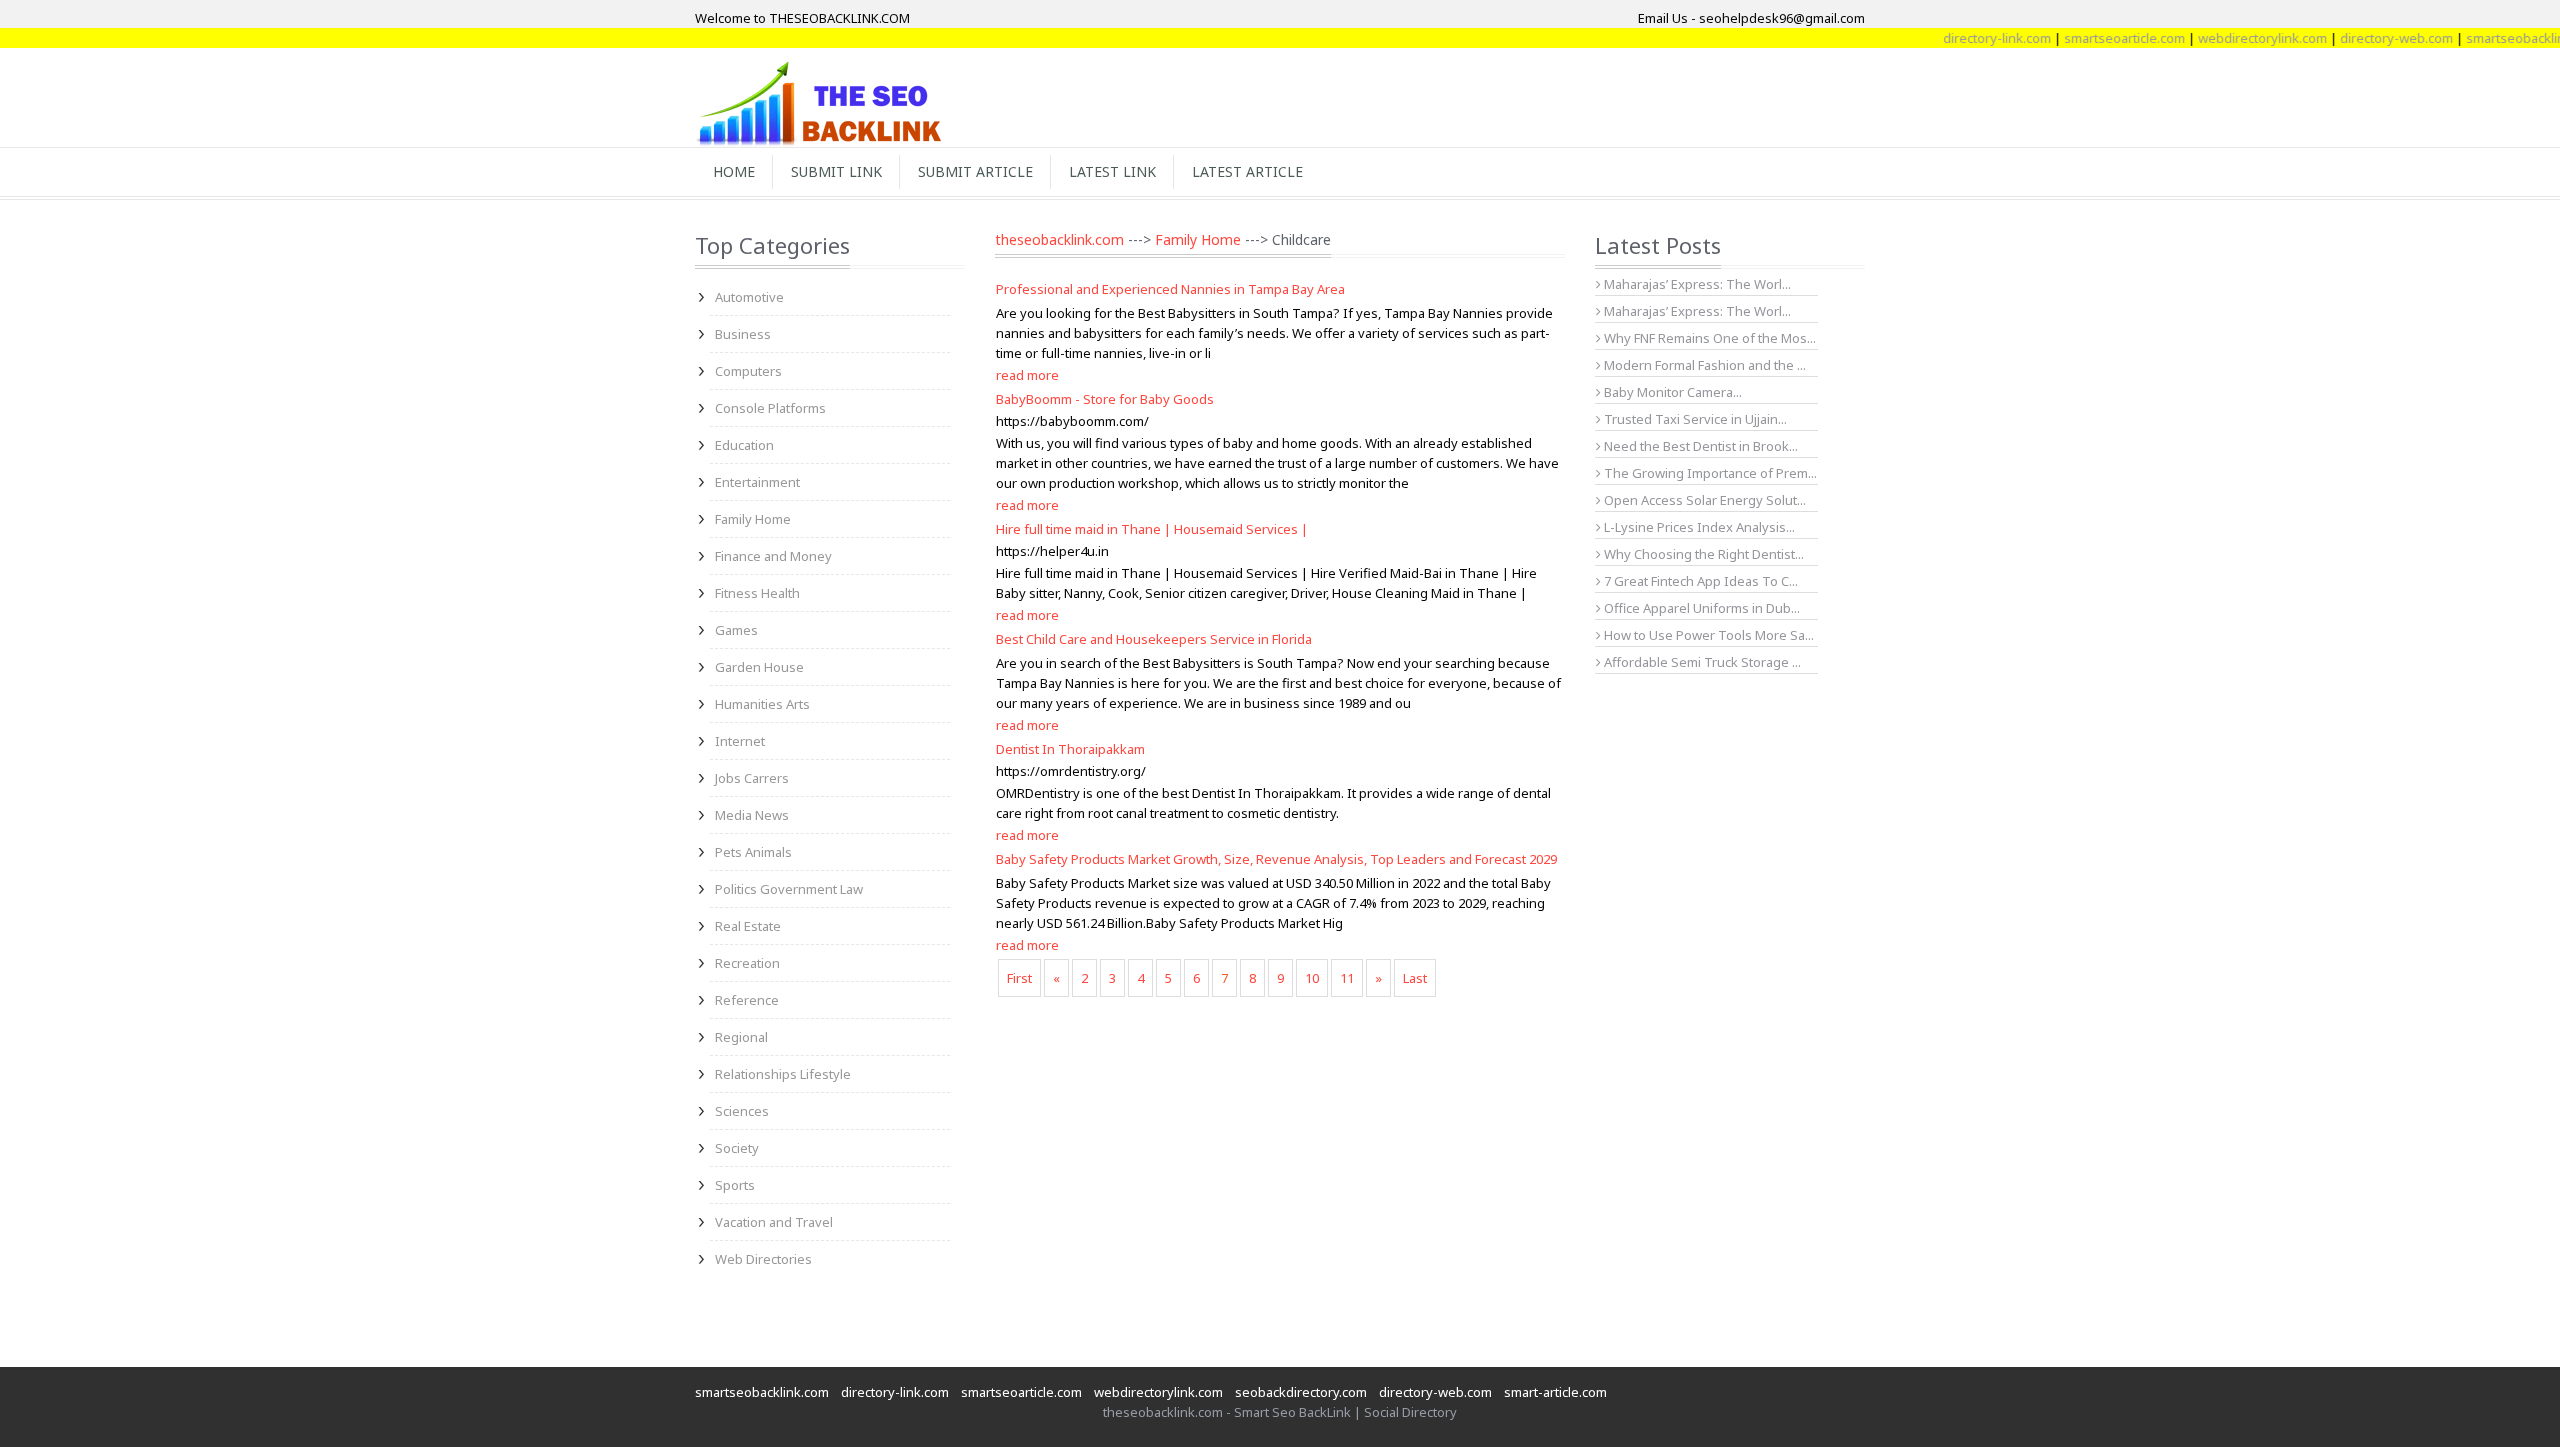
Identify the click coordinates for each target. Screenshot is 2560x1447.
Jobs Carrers (752, 778)
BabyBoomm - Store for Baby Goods (1105, 399)
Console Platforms (770, 408)
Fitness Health (757, 593)
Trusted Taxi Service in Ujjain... (1694, 419)
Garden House (759, 667)
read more (1027, 375)
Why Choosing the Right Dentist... (1702, 554)
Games (736, 630)
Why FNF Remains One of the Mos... (1708, 338)
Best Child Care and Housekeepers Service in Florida (1154, 639)
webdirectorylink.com (2232, 38)
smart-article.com (1555, 1392)
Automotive (749, 297)
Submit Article (975, 171)
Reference (747, 1000)
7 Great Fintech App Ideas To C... (1699, 581)
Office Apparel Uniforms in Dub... (1700, 608)
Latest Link (1112, 171)
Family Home (753, 519)
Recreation (747, 963)
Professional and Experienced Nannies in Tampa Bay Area (1170, 289)
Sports (735, 1185)
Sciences (742, 1111)
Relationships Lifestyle (783, 1074)
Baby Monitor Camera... (1671, 392)
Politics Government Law (789, 889)
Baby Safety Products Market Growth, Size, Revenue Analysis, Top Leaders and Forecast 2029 (1276, 859)
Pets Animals (753, 852)
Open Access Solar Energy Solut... (1703, 500)
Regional (741, 1037)
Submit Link (836, 171)
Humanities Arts (762, 704)
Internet (740, 741)
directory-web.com (2366, 38)
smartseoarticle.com (2094, 38)
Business (743, 334)
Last (1415, 978)
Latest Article (1247, 171)
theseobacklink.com (1059, 239)
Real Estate (748, 926)
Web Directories (763, 1259)
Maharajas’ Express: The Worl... (1696, 284)
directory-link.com (1967, 38)
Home (734, 171)
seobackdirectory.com (1301, 1392)
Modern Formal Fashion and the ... (1703, 365)
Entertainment (757, 482)
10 (1312, 978)
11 (1347, 978)
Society (737, 1148)
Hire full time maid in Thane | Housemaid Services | (1152, 529)
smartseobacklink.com (762, 1392)
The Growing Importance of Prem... (1709, 473)
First (1019, 978)
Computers (748, 371)
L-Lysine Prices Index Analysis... (1698, 527)
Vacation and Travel (774, 1222)
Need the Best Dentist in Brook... (1699, 446)
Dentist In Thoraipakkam (1070, 749)
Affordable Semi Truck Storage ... (1701, 662)
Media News (752, 815)
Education (744, 445)
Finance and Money (773, 556)
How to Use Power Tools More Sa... (1707, 635)
